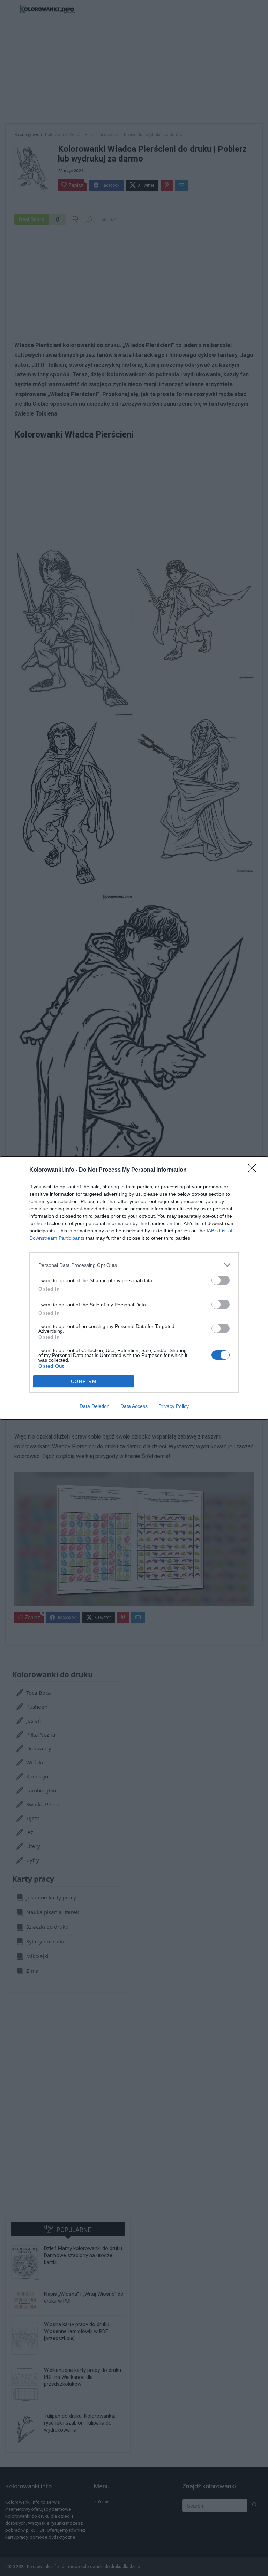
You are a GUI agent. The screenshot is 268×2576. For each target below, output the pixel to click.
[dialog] (134, 1288)
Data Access (134, 1406)
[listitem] (134, 1265)
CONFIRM (84, 1382)
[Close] (254, 1170)
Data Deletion (95, 1406)
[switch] (221, 1280)
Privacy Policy (174, 1406)
